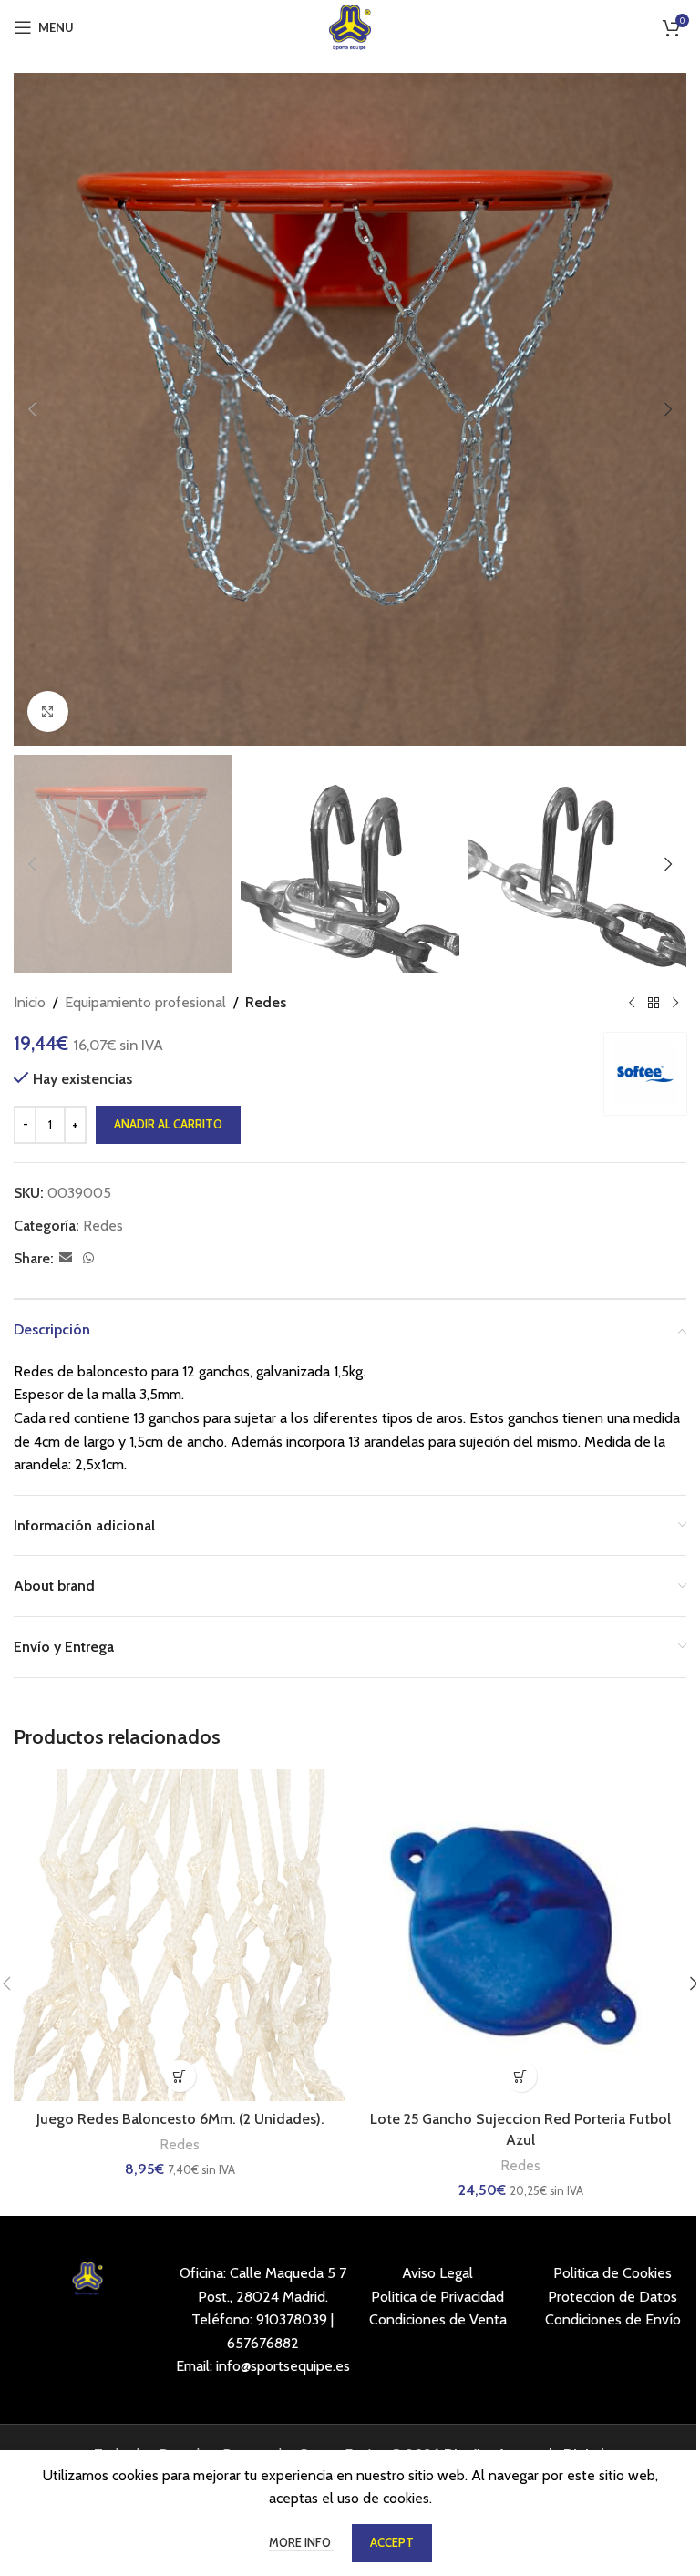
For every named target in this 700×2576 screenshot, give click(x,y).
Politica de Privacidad (437, 2297)
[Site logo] (350, 26)
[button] (32, 409)
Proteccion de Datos (612, 2297)
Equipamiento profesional (145, 1002)
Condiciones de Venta (438, 2319)
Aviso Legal (437, 2273)
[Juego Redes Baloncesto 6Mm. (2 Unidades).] (180, 1935)
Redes (266, 1002)
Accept (392, 2542)
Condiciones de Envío (613, 2319)
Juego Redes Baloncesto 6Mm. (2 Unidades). (180, 2119)
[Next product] (675, 1003)
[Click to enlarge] (48, 711)
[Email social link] (66, 1258)
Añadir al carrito (168, 1124)
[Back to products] (654, 1003)
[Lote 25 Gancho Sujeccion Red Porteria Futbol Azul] (520, 1935)
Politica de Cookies (612, 2273)
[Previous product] (632, 1003)
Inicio (30, 1002)
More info (301, 2542)
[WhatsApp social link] (88, 1258)
